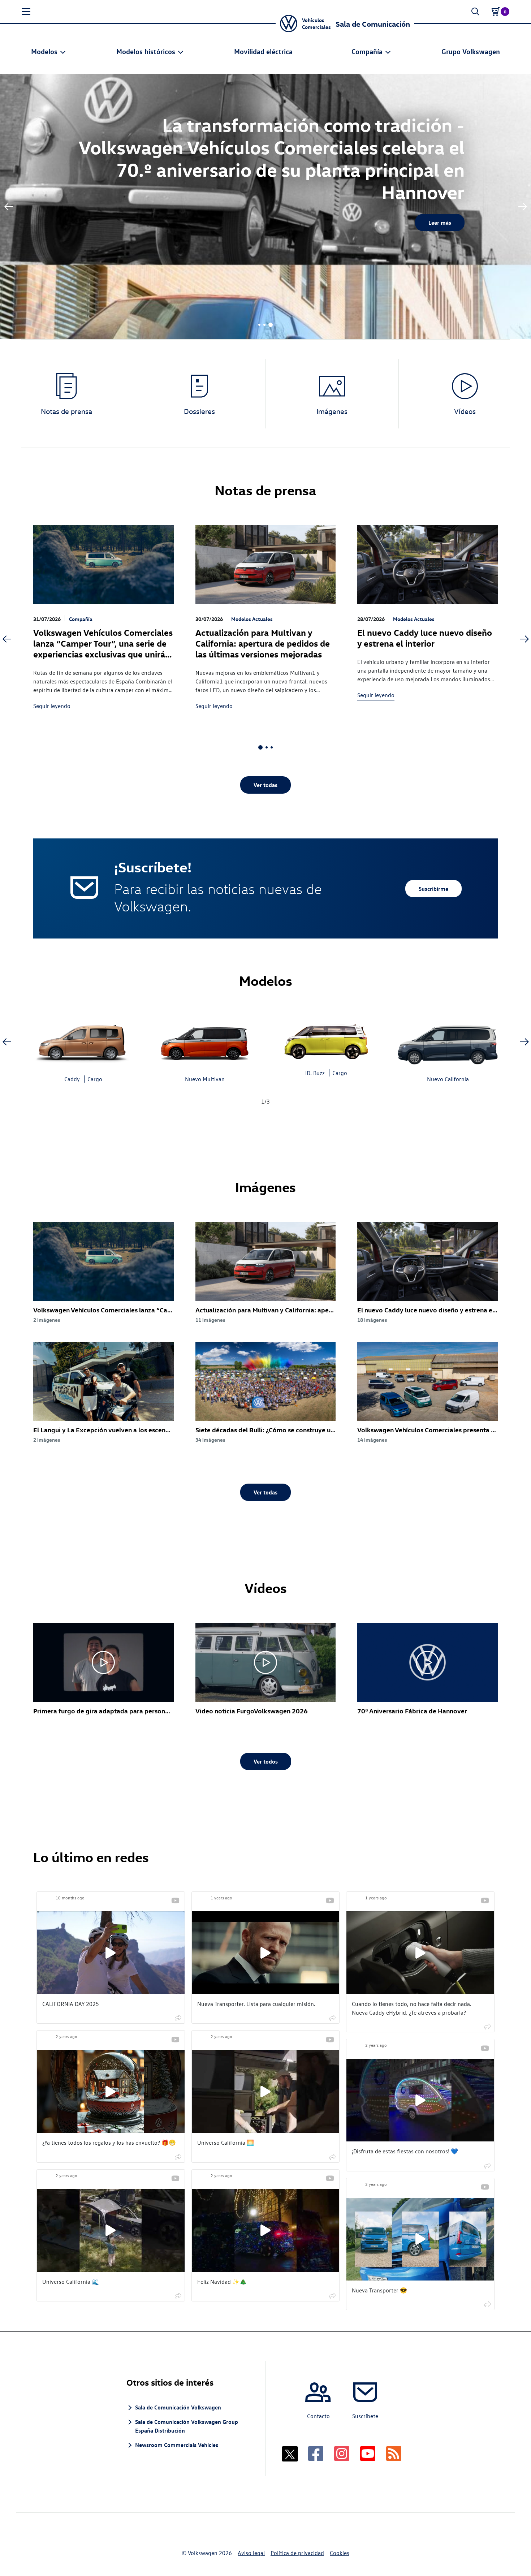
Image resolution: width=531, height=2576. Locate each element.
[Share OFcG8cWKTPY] (333, 2017)
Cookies (340, 2553)
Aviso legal (251, 2553)
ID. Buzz (315, 1073)
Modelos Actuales (252, 619)
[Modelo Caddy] (83, 1041)
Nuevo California (448, 1079)
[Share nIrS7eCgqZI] (178, 2295)
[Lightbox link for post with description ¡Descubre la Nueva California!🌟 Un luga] (111, 2230)
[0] (496, 12)
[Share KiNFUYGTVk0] (178, 2017)
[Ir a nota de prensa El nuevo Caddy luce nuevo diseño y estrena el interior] (428, 564)
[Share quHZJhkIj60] (488, 2026)
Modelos (44, 51)
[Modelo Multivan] (205, 1041)
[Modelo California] (448, 1041)
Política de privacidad (297, 2553)
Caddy (72, 1079)
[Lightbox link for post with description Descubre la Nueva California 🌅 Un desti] (266, 2091)
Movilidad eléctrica (263, 51)
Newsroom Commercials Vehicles (177, 2445)
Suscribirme (433, 889)
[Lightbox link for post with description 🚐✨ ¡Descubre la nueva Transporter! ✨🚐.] (420, 2239)
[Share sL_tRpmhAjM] (333, 2295)
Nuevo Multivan (205, 1079)
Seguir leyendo (52, 706)
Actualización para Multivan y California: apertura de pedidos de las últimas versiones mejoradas (263, 643)
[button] (26, 12)
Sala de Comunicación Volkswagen (178, 2407)
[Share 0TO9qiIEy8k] (333, 2156)
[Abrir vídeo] (103, 1662)
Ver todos (266, 1761)
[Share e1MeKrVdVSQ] (178, 2156)
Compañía (367, 51)
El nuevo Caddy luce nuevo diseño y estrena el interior (425, 638)
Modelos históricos (146, 51)
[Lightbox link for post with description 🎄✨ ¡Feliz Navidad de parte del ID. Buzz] (266, 2230)
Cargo (95, 1079)
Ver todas (265, 785)
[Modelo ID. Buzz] (326, 1038)
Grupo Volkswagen (471, 51)
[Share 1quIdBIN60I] (488, 2304)
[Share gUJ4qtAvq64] (488, 2165)
